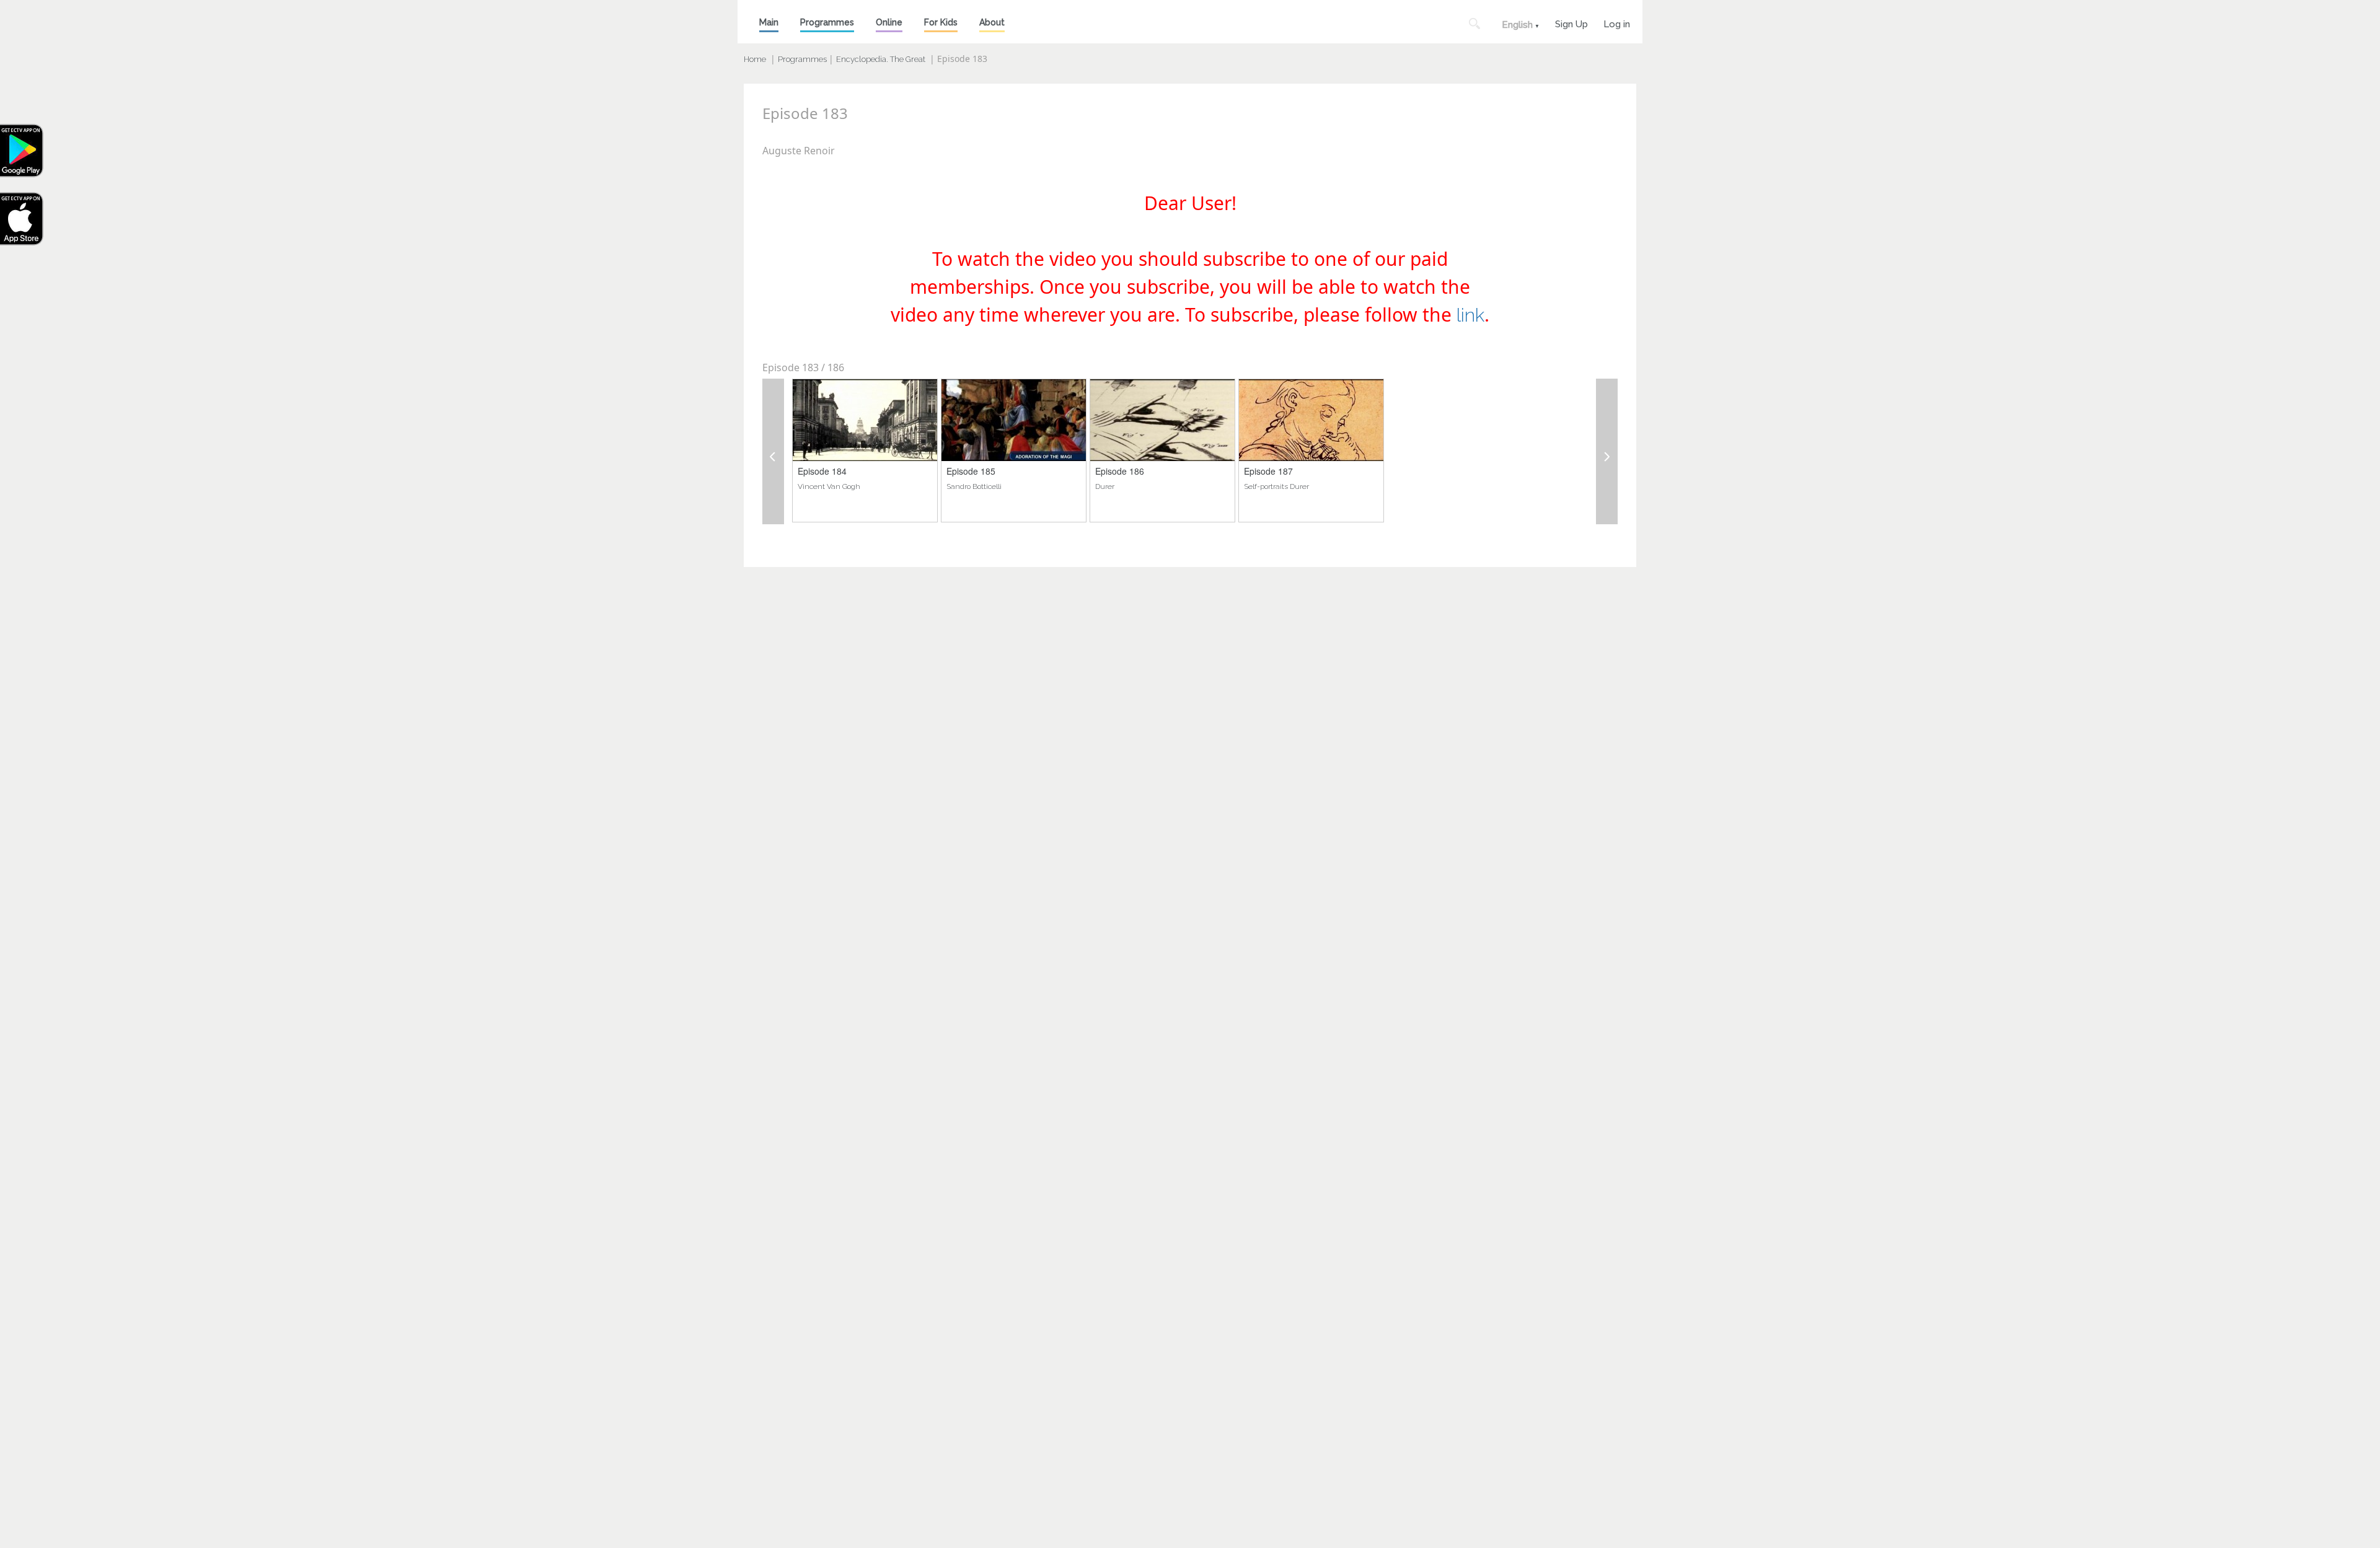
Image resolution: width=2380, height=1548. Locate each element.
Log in (1617, 23)
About (992, 22)
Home (755, 59)
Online (889, 22)
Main (769, 22)
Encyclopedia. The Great (881, 59)
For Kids (941, 22)
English (1517, 25)
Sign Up (1571, 23)
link (1470, 315)
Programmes (827, 22)
